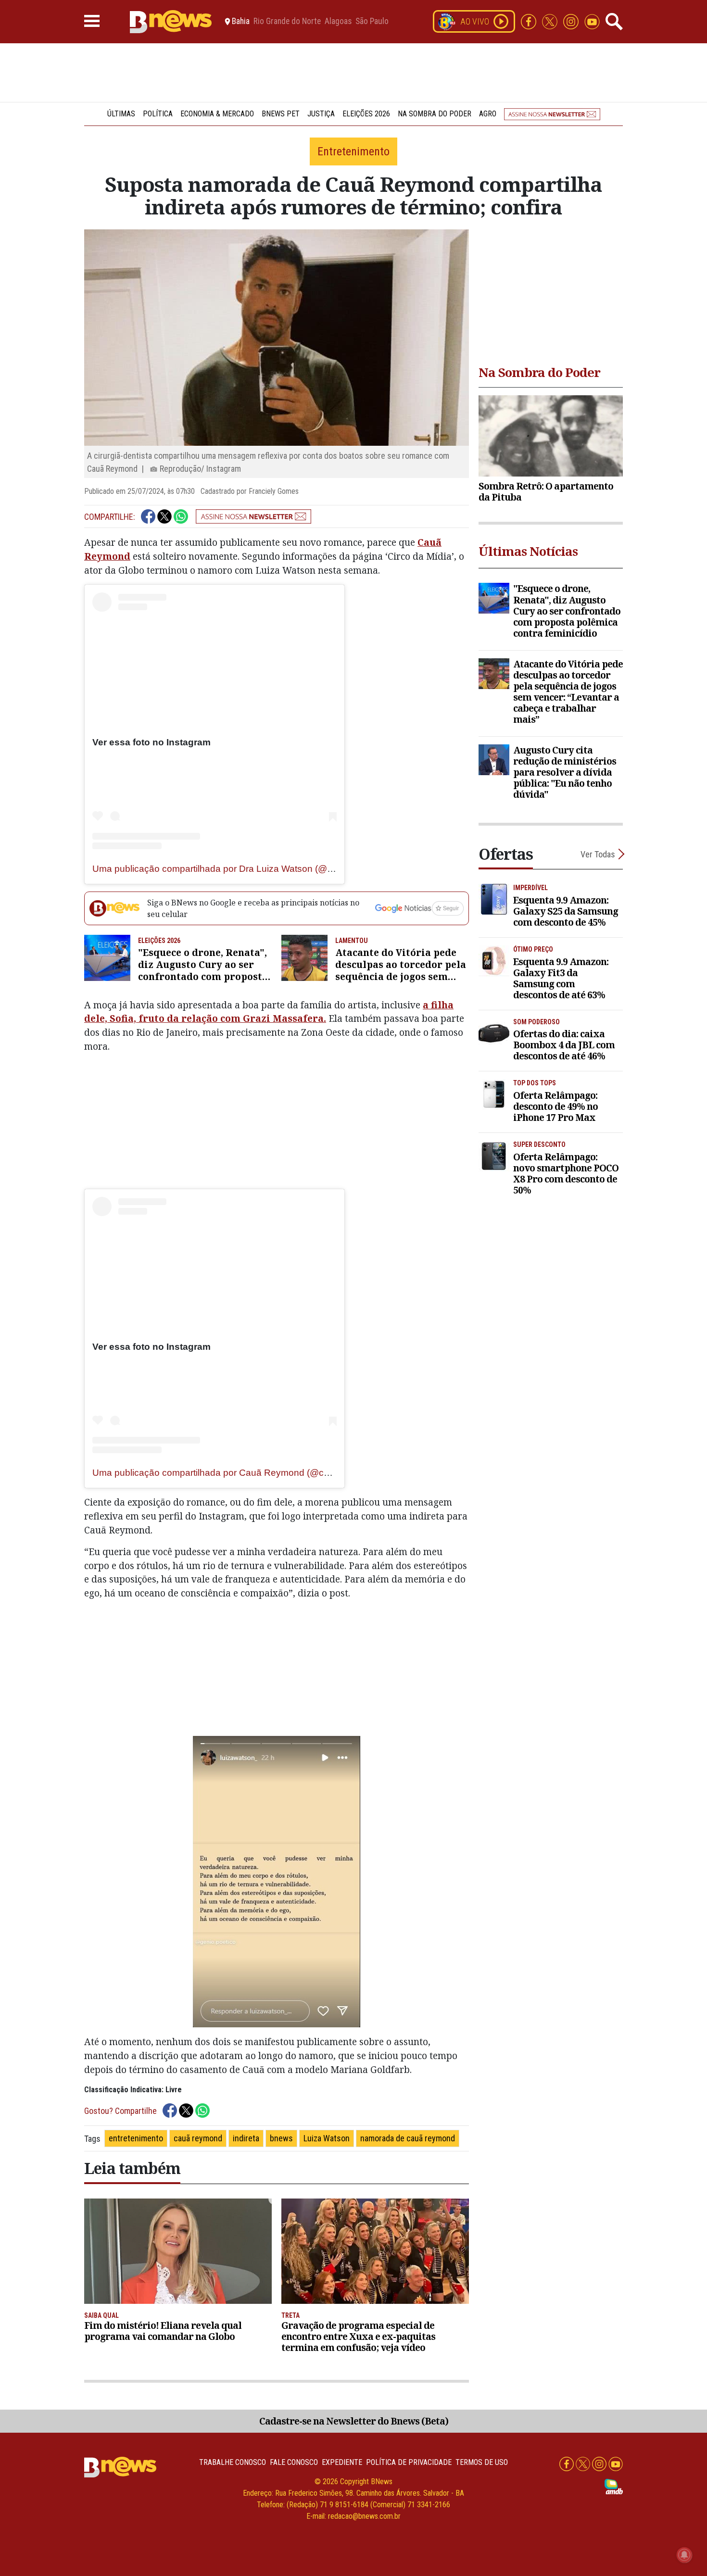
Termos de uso (482, 2462)
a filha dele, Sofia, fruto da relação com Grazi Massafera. (269, 1012)
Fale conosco (294, 2462)
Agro (488, 114)
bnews (281, 2138)
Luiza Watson (327, 2138)
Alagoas (338, 22)
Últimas (121, 114)
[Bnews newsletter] (552, 114)
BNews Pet (281, 114)
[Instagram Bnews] (572, 21)
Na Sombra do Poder (435, 114)
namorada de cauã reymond (408, 2138)
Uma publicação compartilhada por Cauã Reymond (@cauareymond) (236, 1473)
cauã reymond (198, 2138)
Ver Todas (598, 854)
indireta (246, 2138)
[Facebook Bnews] (530, 21)
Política (158, 114)
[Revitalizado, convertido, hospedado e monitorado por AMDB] (614, 2486)
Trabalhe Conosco (233, 2462)
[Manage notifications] (684, 2555)
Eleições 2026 (366, 114)
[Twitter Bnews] (551, 21)
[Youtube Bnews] (592, 21)
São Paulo (372, 22)
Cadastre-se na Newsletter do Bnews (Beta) (354, 2421)
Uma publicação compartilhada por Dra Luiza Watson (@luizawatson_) (238, 869)
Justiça (321, 114)
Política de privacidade (409, 2462)
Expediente (342, 2462)
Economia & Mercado (217, 114)
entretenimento (136, 2138)
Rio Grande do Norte (287, 22)
